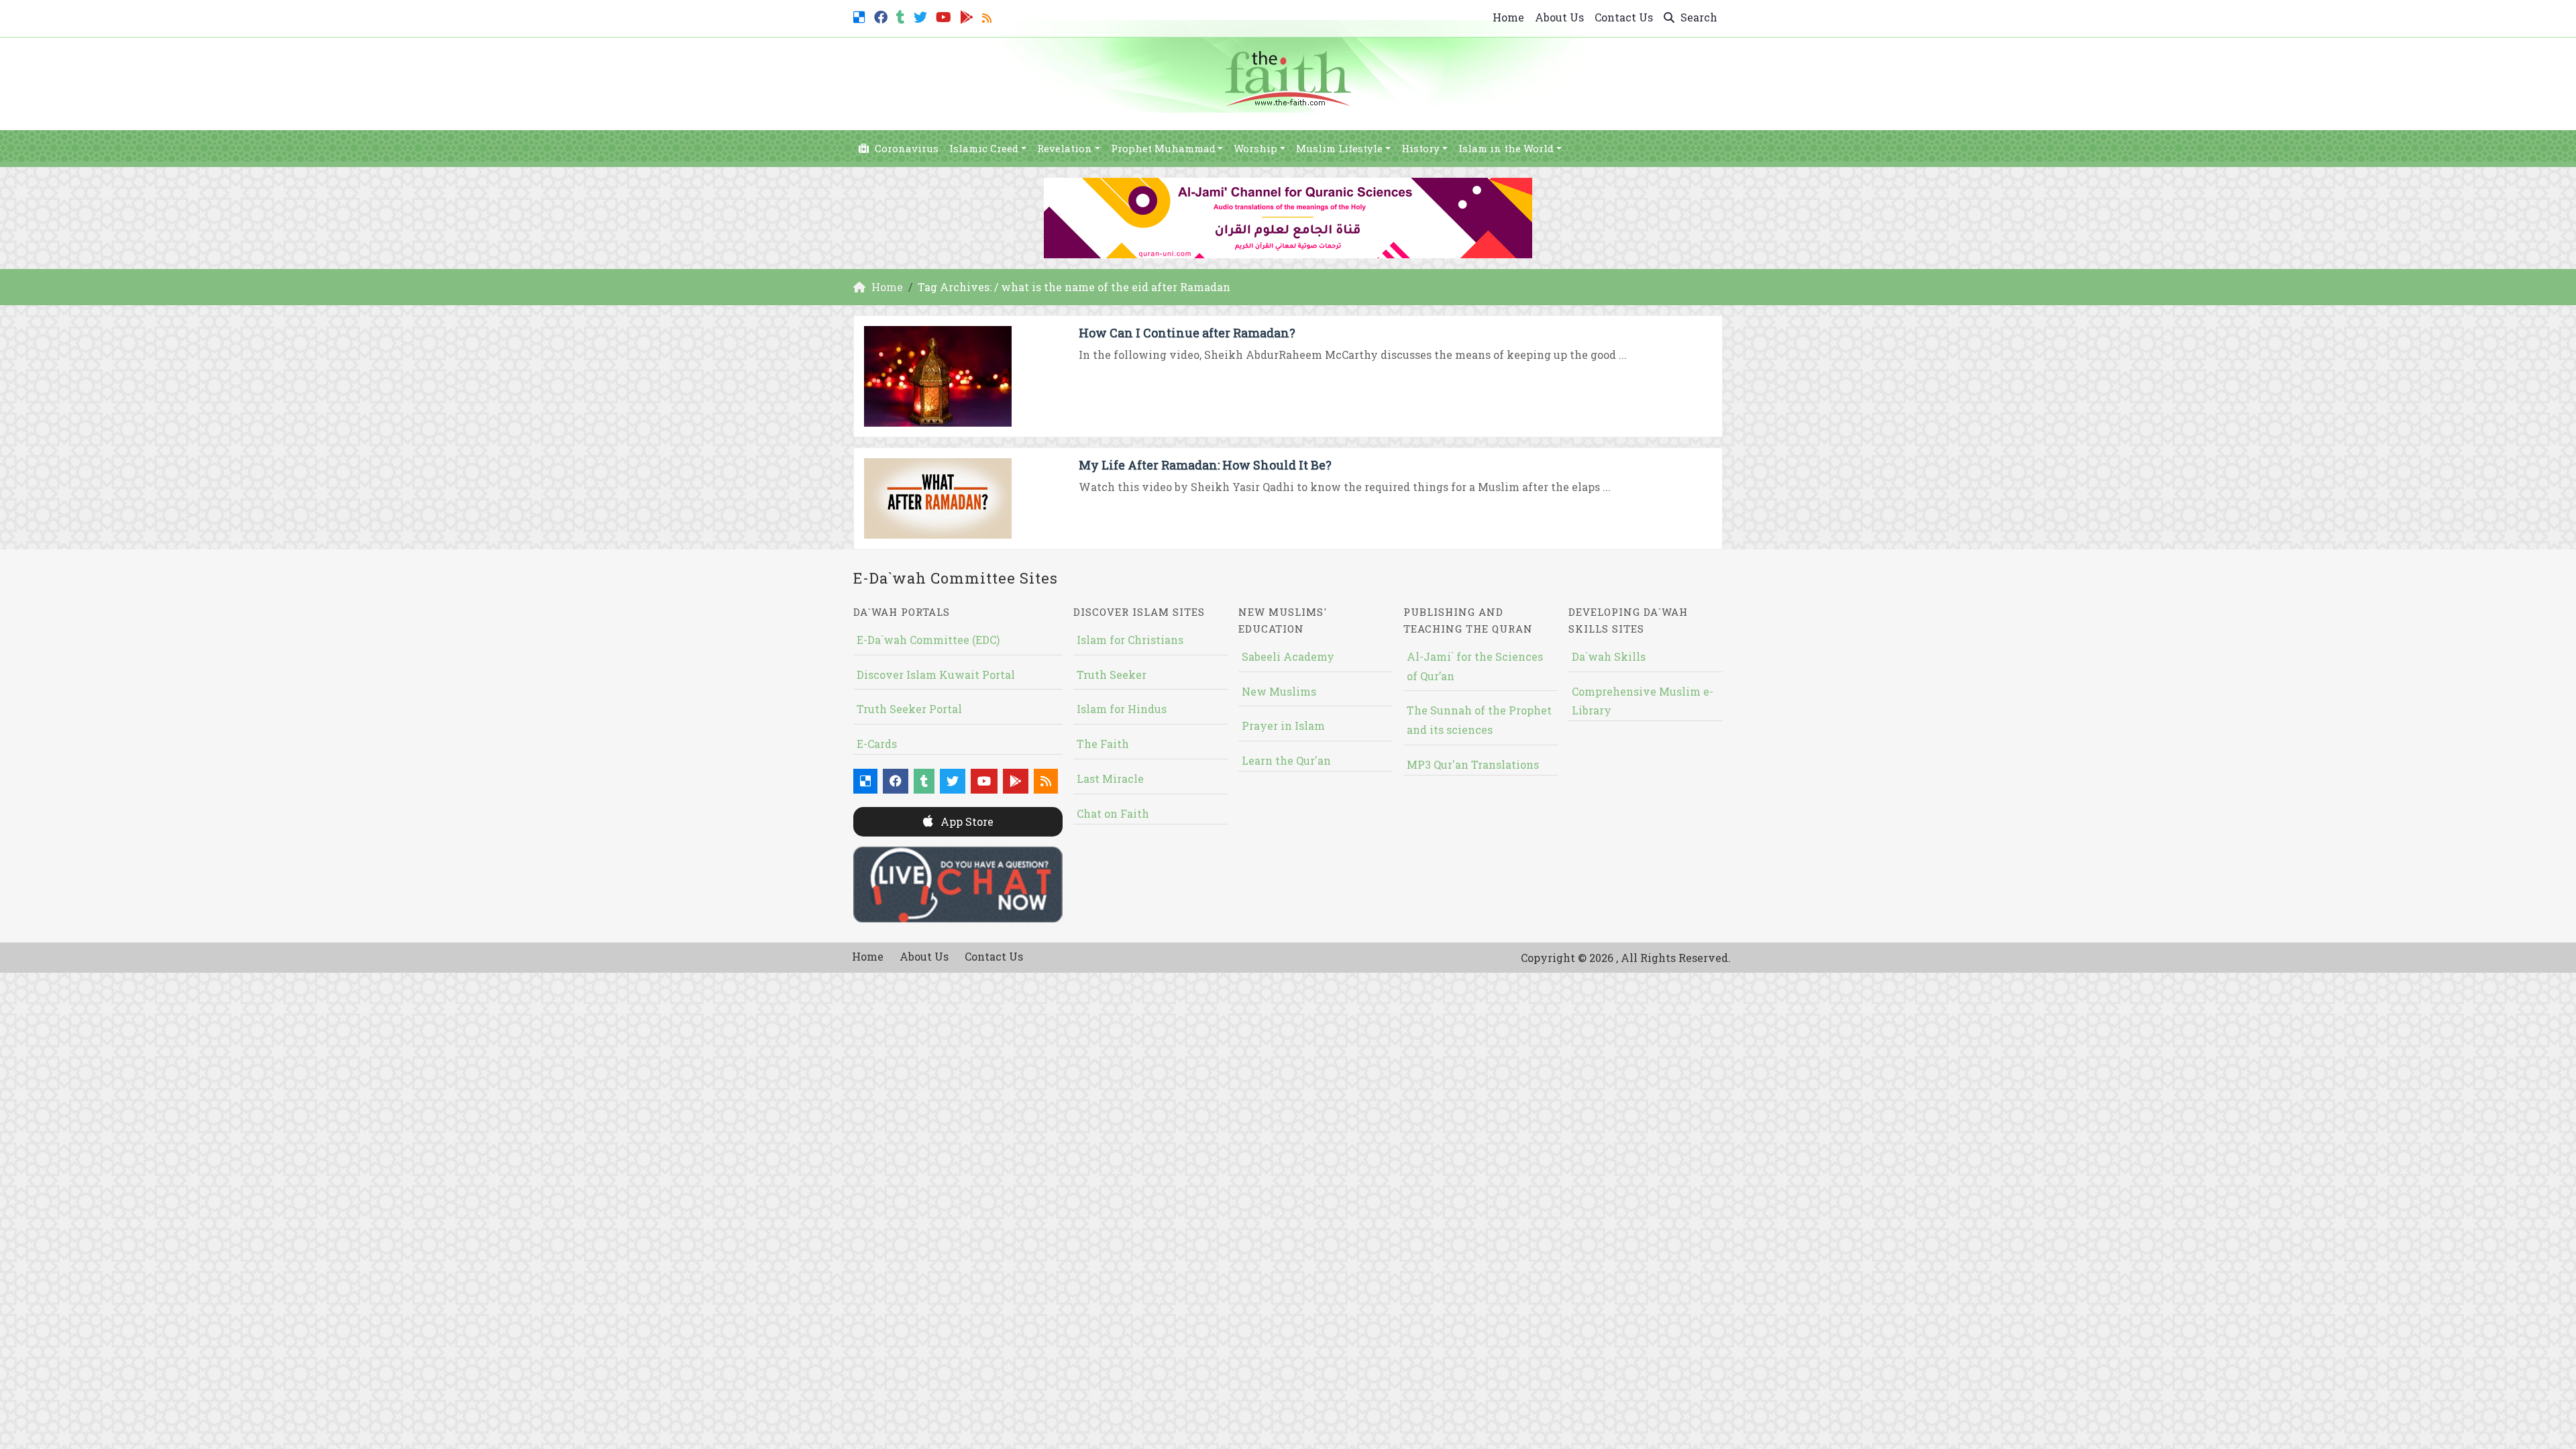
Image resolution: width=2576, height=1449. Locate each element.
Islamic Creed (984, 148)
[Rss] (988, 16)
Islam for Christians (1130, 640)
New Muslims (1279, 691)
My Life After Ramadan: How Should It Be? (1205, 465)
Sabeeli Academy (1288, 656)
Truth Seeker (1112, 675)
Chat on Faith (1113, 813)
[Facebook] (882, 16)
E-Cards (877, 744)
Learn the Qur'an (1286, 760)
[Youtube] (945, 16)
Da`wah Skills (1609, 656)
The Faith (1103, 744)
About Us (1559, 17)
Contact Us (1624, 17)
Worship (1255, 148)
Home (1508, 17)
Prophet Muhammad (1163, 148)
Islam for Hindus (1122, 709)
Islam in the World (1506, 148)
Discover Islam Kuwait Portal (936, 675)
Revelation (1065, 148)
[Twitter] (922, 16)
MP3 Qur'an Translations (1473, 764)
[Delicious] (861, 16)
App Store (966, 821)
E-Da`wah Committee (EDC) (928, 640)
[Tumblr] (902, 16)
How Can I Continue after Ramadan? (1187, 333)
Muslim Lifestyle (1339, 148)
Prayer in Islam (1283, 726)
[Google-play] (968, 16)
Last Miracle (1110, 779)
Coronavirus (905, 148)
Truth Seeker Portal (909, 709)
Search (1698, 17)
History (1420, 148)
